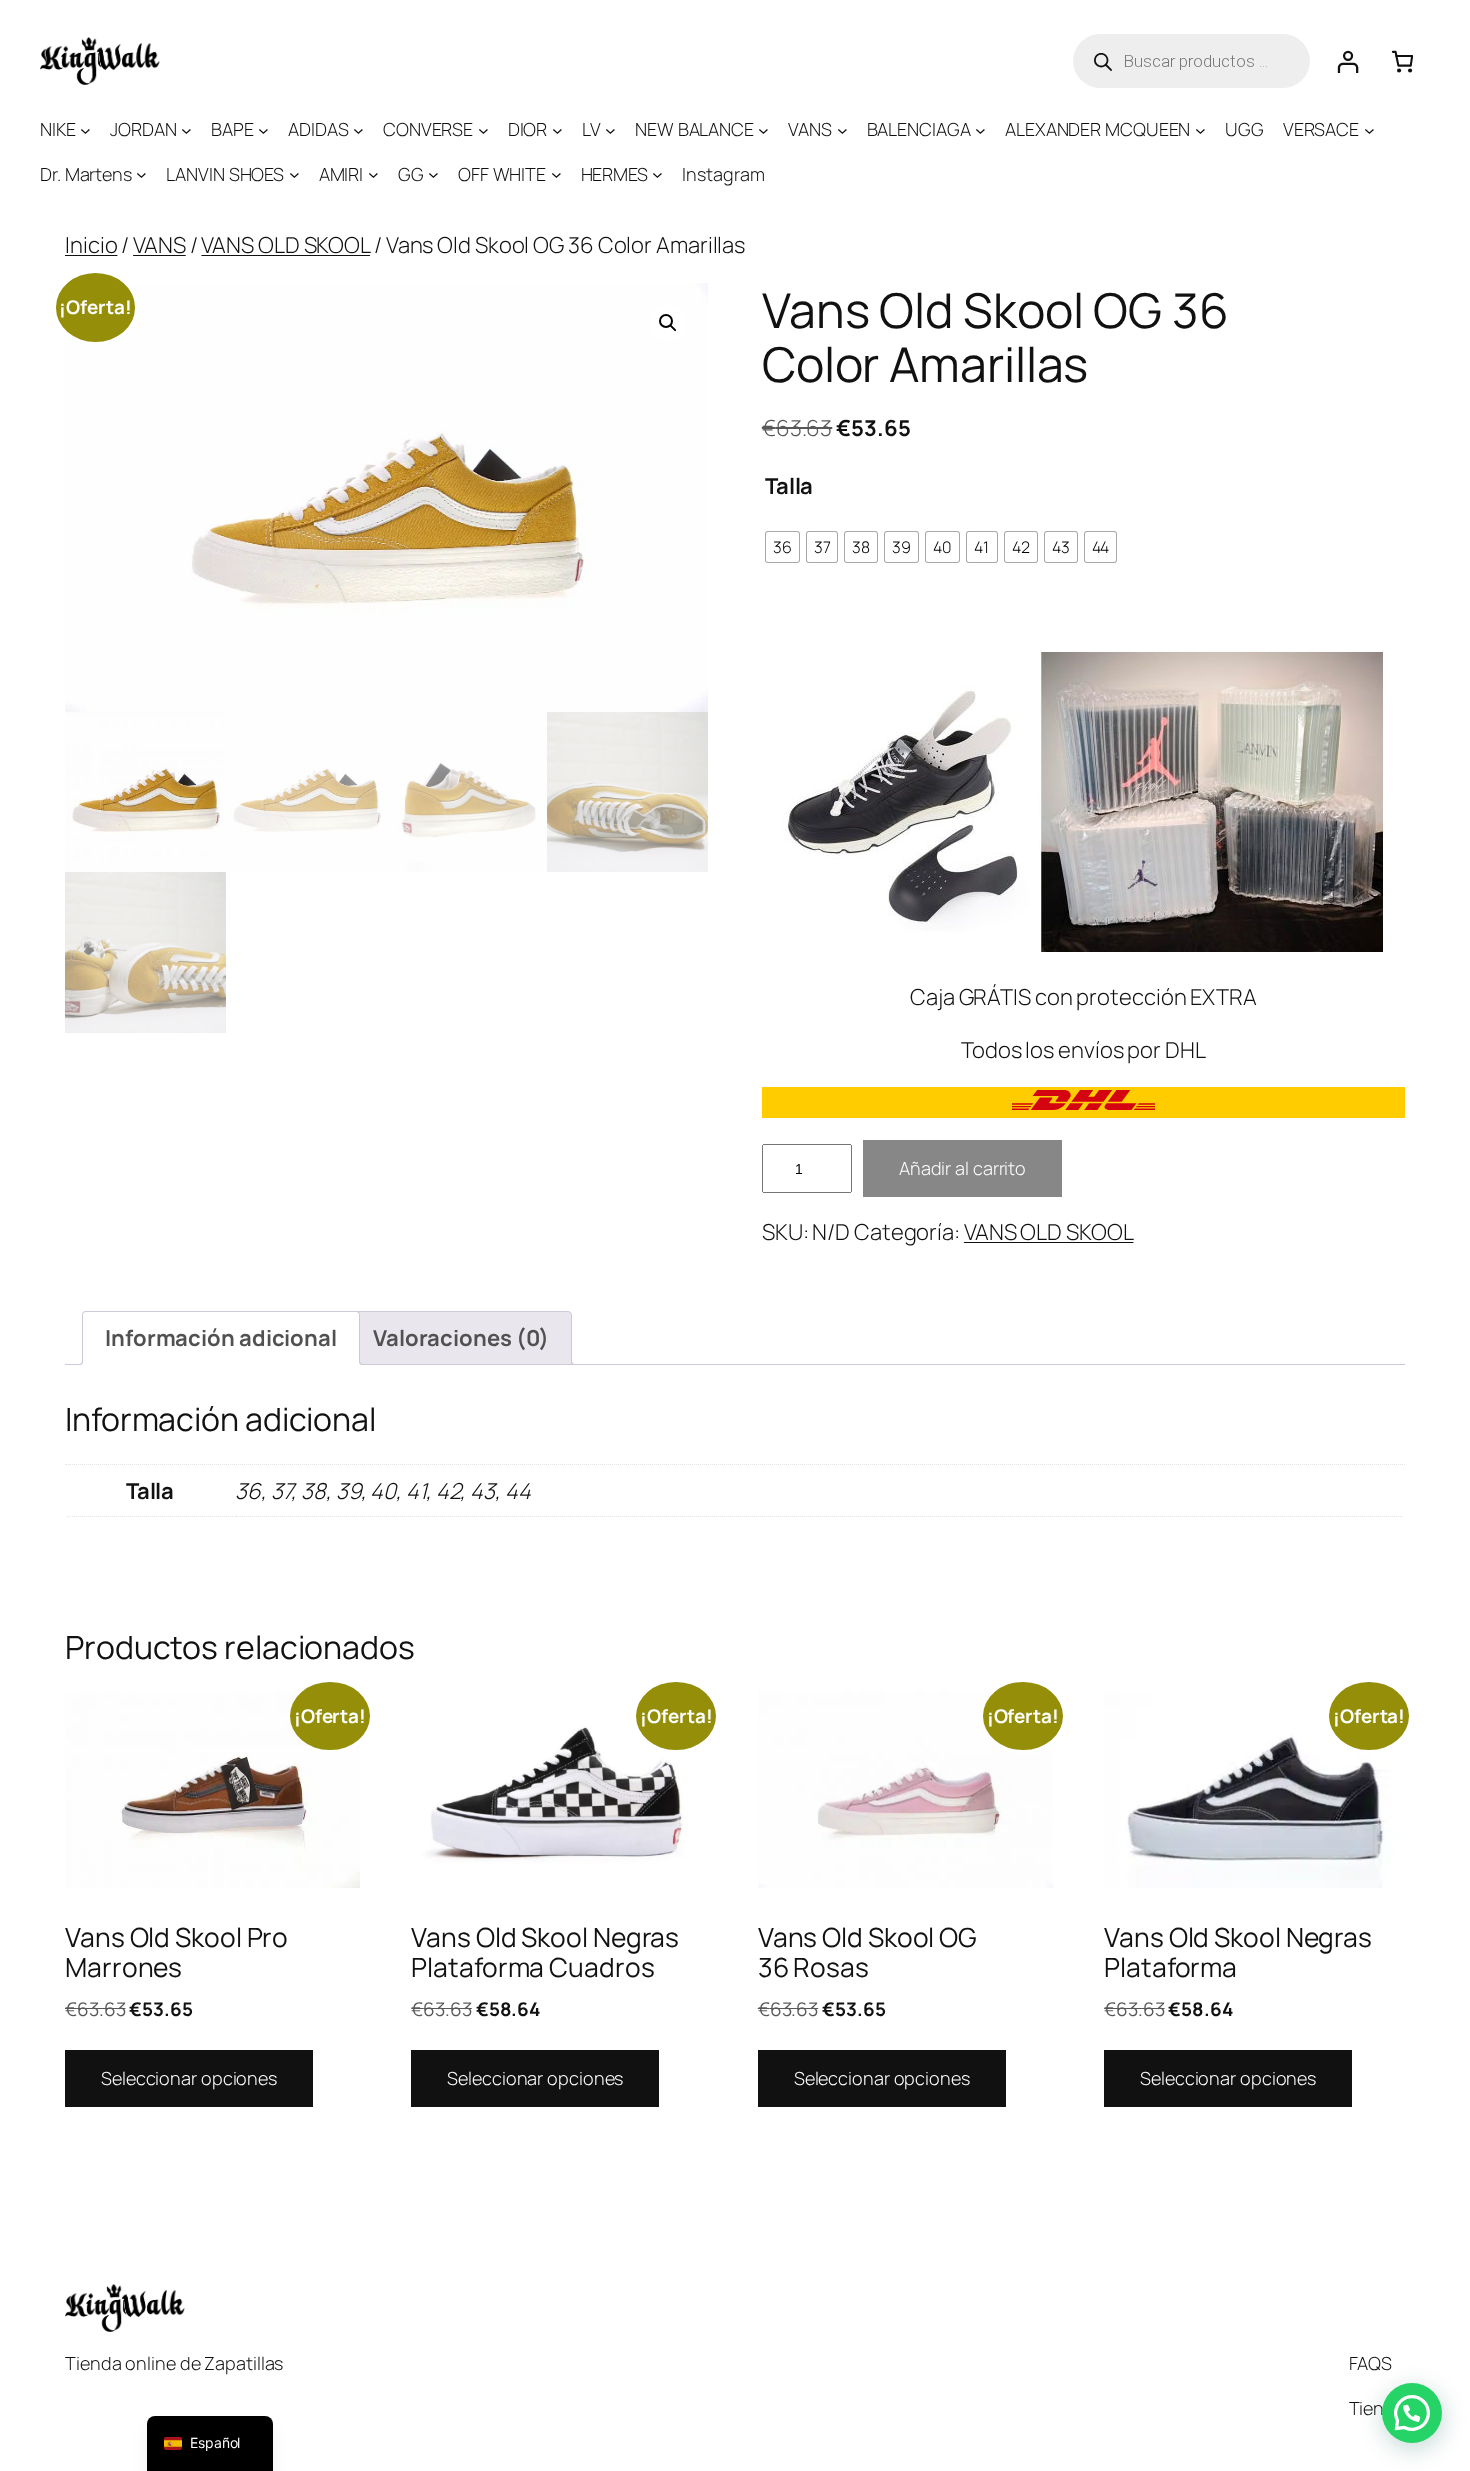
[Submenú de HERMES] (657, 174)
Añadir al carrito (962, 1168)
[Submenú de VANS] (842, 129)
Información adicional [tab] (221, 1338)
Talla (789, 486)
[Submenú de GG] (433, 174)
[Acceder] (1347, 61)
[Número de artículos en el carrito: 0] (1402, 61)
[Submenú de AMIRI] (373, 174)
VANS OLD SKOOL (285, 245)
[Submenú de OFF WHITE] (556, 174)
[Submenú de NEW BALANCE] (763, 129)
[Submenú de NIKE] (85, 129)
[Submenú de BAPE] (263, 129)
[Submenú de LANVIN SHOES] (294, 174)
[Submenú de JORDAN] (186, 129)
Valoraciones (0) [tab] (461, 1338)
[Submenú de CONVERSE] (483, 129)
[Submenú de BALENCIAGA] (980, 129)
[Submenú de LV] (610, 129)
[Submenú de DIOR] (557, 129)
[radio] (782, 547)
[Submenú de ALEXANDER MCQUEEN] (1200, 129)
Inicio (91, 245)
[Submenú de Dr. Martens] (141, 174)
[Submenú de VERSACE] (1369, 129)
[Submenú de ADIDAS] (358, 129)
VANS (159, 245)
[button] (668, 323)
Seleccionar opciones (189, 2078)
